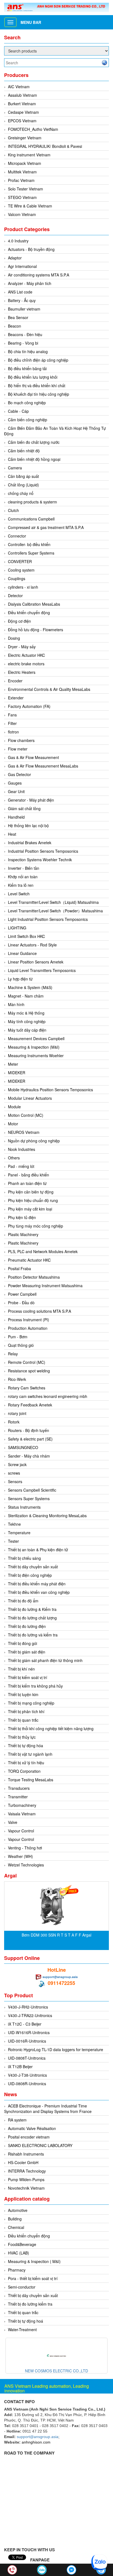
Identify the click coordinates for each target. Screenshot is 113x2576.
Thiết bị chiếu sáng (24, 1558)
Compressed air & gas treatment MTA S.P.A (46, 527)
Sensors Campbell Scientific (32, 1490)
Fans (12, 715)
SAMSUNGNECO (23, 1447)
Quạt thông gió (21, 1345)
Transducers (19, 1788)
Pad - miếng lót (21, 1166)
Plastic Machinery (23, 1234)
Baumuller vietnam (24, 309)
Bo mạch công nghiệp (27, 403)
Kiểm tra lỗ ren (21, 885)
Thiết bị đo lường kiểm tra (30, 2304)
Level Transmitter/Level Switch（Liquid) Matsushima (53, 902)
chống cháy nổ (21, 493)
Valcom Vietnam (22, 214)
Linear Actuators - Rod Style (32, 945)
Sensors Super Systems (29, 1498)
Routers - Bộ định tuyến (29, 1430)
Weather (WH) (20, 1856)
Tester (13, 1541)
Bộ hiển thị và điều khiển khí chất (37, 386)
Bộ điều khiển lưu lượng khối (33, 377)
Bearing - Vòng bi (23, 343)
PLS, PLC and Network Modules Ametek (43, 1251)
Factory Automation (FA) (29, 706)
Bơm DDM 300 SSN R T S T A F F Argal (56, 1935)
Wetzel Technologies (26, 1865)
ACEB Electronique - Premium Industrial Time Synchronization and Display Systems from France (48, 2109)
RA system (17, 2120)
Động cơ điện (19, 621)
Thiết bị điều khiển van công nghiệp (39, 1592)
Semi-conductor (22, 2287)
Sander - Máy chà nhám (29, 1456)
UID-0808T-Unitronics (27, 2058)
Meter (13, 1064)
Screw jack (17, 1464)
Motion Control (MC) (26, 1115)
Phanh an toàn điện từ (27, 1183)
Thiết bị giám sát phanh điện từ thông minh (45, 1660)
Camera (15, 468)
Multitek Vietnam (22, 172)
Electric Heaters (22, 672)
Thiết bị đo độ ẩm (23, 1601)
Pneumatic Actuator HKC (29, 1260)
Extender (16, 698)
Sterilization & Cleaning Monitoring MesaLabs (47, 1516)
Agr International (22, 266)
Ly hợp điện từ (20, 979)
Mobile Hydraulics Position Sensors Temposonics (50, 1090)
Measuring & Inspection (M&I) (34, 1047)
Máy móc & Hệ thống (26, 1013)
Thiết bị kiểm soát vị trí (28, 1677)
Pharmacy (17, 2270)
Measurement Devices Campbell (36, 1038)
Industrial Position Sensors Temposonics (43, 851)
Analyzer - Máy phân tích (30, 283)
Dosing (14, 638)
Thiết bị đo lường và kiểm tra (33, 1635)
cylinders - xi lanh (23, 587)
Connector (17, 536)
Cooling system (21, 570)
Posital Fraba (19, 1268)
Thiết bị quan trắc (23, 1720)
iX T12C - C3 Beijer (25, 2024)
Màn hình (16, 1004)
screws (14, 1473)
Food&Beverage (22, 2244)
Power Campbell (22, 1294)
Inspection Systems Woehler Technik (40, 860)
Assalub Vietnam (22, 95)
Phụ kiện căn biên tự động (31, 1192)
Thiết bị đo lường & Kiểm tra (32, 1609)
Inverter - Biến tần (24, 868)
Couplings (17, 578)
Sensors (15, 1481)
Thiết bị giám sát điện (27, 1652)
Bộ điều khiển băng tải (27, 369)
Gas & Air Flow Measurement (33, 757)
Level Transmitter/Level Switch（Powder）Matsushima (55, 911)
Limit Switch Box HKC (26, 936)
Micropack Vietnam (25, 163)
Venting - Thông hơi (25, 1848)
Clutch (13, 510)
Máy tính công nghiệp (27, 1021)
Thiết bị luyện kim (23, 1694)
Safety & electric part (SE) (30, 1439)
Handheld (16, 817)
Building (15, 2219)
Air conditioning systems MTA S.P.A (39, 275)
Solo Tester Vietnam (26, 189)
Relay (13, 1354)
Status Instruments (24, 1507)
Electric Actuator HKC (26, 655)
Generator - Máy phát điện (31, 800)
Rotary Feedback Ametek (30, 1405)
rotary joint (17, 1413)
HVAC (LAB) (19, 2253)
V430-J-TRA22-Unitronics (30, 2015)
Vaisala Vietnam (22, 1814)
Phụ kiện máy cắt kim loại (30, 1209)
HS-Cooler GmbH (23, 2162)
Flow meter (18, 749)
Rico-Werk (17, 1379)
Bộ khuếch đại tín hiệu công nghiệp (39, 394)
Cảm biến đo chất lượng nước (34, 442)
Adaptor (15, 258)
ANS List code (20, 292)
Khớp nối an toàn (23, 877)
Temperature (19, 1533)
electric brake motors (26, 664)
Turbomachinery (22, 1805)
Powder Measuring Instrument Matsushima (45, 1286)
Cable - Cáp (18, 411)
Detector (15, 595)
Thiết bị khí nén (21, 1669)
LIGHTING (17, 928)
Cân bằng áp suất (23, 476)
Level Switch (19, 894)
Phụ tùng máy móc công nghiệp (36, 1226)
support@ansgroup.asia (60, 1977)
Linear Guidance (22, 953)
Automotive (18, 2210)
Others (14, 1158)
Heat (12, 834)
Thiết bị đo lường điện (27, 1626)
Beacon (15, 326)
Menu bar (31, 22)
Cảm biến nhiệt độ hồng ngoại (34, 459)
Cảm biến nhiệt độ (24, 451)
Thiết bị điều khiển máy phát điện (37, 1584)
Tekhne (14, 1524)
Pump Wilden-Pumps (26, 2179)
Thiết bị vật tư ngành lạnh (30, 1754)
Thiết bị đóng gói (22, 1643)
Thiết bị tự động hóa (26, 1746)
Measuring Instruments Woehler (36, 1056)
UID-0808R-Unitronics (27, 2084)
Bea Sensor (18, 317)
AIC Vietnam (19, 87)
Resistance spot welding (29, 1371)
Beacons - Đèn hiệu (25, 334)
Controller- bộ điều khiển (29, 544)
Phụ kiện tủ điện (22, 1217)
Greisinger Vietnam (25, 138)
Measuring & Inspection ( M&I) (34, 2261)
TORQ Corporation (24, 1771)
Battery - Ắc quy (22, 300)
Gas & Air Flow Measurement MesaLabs (43, 766)
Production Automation (28, 1328)
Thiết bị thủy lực (22, 1737)
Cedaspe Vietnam (23, 112)
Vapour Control (21, 1831)
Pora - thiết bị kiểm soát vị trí (33, 2278)
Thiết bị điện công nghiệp (30, 1575)
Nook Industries (22, 1149)
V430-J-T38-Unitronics (27, 2075)
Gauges (15, 783)
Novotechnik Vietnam (26, 2188)
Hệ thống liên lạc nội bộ (28, 826)
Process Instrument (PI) (29, 1320)
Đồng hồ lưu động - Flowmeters (36, 630)
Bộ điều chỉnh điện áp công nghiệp (38, 360)
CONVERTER (20, 561)
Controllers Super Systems (31, 553)
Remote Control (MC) (27, 1362)
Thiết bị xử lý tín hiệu (26, 1763)
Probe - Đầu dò (21, 1303)
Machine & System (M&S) (30, 987)
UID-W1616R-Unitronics (29, 2032)
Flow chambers (21, 740)
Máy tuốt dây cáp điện (27, 1030)
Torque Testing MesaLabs (31, 1780)
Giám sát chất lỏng (24, 808)
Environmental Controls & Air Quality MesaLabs (49, 689)
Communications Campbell (31, 519)
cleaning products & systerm (33, 502)
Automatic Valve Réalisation (32, 2128)
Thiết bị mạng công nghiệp (31, 1703)
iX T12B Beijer (20, 2067)
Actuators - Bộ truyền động (31, 249)
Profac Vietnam (21, 180)
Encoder (15, 681)
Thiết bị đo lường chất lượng (32, 1618)
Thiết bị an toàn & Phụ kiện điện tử (38, 1550)
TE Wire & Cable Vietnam (30, 206)
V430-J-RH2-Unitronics (28, 2007)
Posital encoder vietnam (29, 2137)
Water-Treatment (22, 2330)
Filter (12, 723)
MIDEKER (17, 1073)
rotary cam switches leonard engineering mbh (48, 1396)
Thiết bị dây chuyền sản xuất (33, 1567)
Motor (13, 1124)
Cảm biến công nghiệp (28, 420)
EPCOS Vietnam (22, 121)
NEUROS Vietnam (24, 1132)
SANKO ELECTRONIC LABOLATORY (40, 2145)
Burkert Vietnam (22, 104)
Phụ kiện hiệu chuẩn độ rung (33, 1200)
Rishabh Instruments (26, 2154)
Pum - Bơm (18, 1337)
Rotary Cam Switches (27, 1388)
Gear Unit (16, 791)
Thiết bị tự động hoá (26, 2321)
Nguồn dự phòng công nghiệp (34, 1141)
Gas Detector (19, 774)
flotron (13, 732)
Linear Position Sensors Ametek (36, 962)
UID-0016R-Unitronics (27, 2041)
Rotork (14, 1422)
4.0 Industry (18, 241)
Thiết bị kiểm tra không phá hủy (35, 1686)
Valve (13, 1822)
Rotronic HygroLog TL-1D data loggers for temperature (56, 2049)
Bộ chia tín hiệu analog (28, 351)
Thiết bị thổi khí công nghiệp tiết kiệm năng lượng (51, 1729)
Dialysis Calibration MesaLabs (34, 604)
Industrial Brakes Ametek (30, 843)
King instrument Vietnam (29, 155)
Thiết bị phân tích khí (26, 1711)
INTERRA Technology (27, 2171)
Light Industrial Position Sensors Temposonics (48, 919)
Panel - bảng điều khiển (29, 1175)
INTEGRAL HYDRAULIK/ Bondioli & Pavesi (45, 146)
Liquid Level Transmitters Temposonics (42, 970)
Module (14, 1107)
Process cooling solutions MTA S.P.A (39, 1311)
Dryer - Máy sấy (22, 647)
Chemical (16, 2227)
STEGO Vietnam (22, 197)
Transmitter (18, 1797)
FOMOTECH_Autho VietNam (33, 129)
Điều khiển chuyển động (29, 613)
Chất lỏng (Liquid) (23, 485)
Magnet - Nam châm (26, 996)
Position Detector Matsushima (34, 1277)
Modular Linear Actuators (30, 1098)
